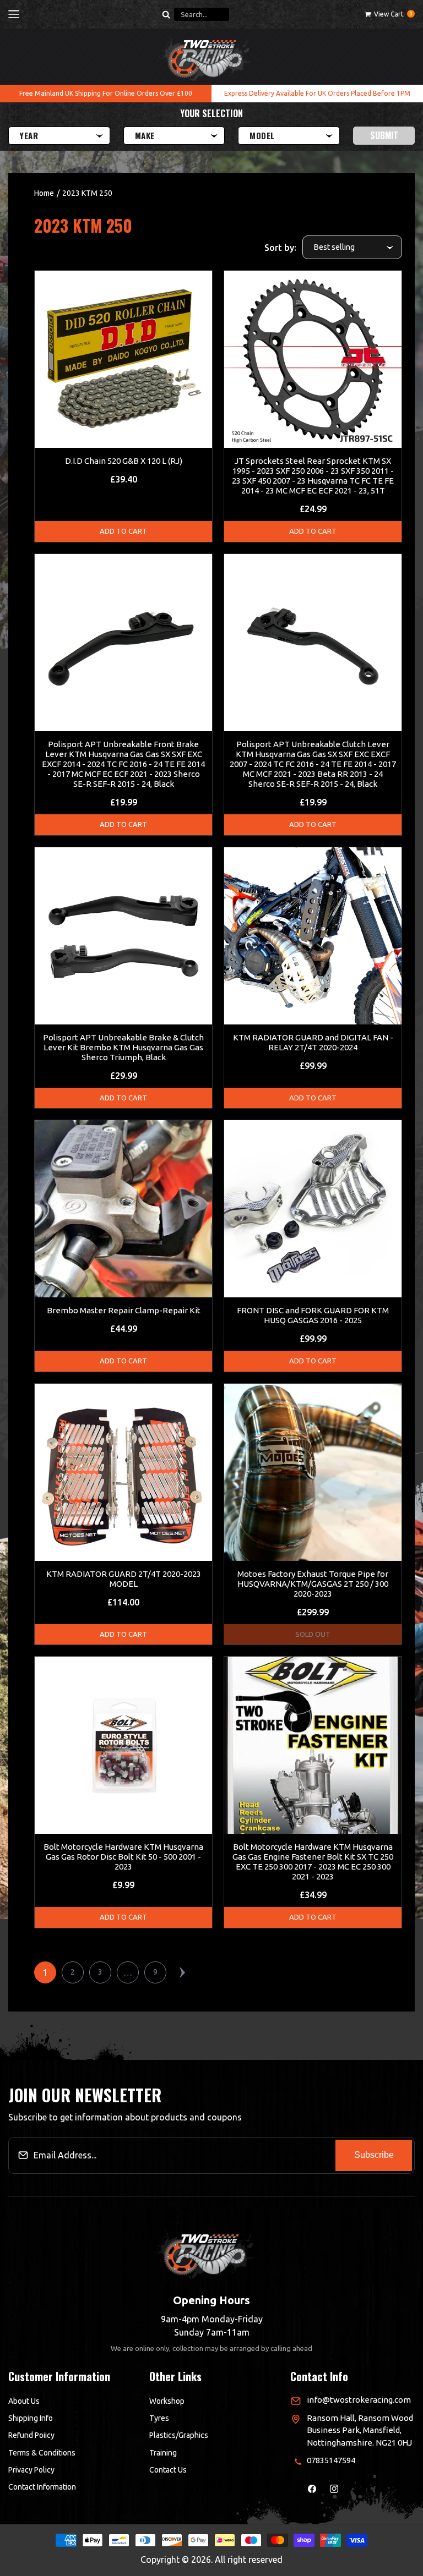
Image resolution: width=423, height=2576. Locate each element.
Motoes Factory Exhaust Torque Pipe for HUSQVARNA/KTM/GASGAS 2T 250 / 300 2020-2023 (313, 1584)
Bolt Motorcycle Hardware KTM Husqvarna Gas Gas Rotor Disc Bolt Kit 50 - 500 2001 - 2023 (123, 1857)
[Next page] (183, 1972)
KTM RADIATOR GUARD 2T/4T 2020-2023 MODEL (124, 1579)
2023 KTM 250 (87, 193)
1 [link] (45, 1972)
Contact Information (42, 2487)
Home (44, 193)
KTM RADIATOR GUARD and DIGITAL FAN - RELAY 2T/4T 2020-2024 (313, 1042)
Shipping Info (31, 2418)
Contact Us (168, 2470)
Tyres (159, 2418)
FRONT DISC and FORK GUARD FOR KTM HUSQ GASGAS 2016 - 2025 (313, 1315)
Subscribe (374, 2155)
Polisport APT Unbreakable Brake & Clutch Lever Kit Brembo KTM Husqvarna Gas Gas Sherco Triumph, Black (123, 1047)
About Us (24, 2401)
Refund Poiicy (31, 2435)
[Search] (166, 14)
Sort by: (280, 248)
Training (163, 2453)
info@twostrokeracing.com (359, 2400)
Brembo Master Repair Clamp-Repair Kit (124, 1310)
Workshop (167, 2401)
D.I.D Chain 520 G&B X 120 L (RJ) (124, 461)
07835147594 (331, 2460)
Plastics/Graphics (179, 2435)
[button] (14, 14)
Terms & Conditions (42, 2453)
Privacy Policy (31, 2470)
